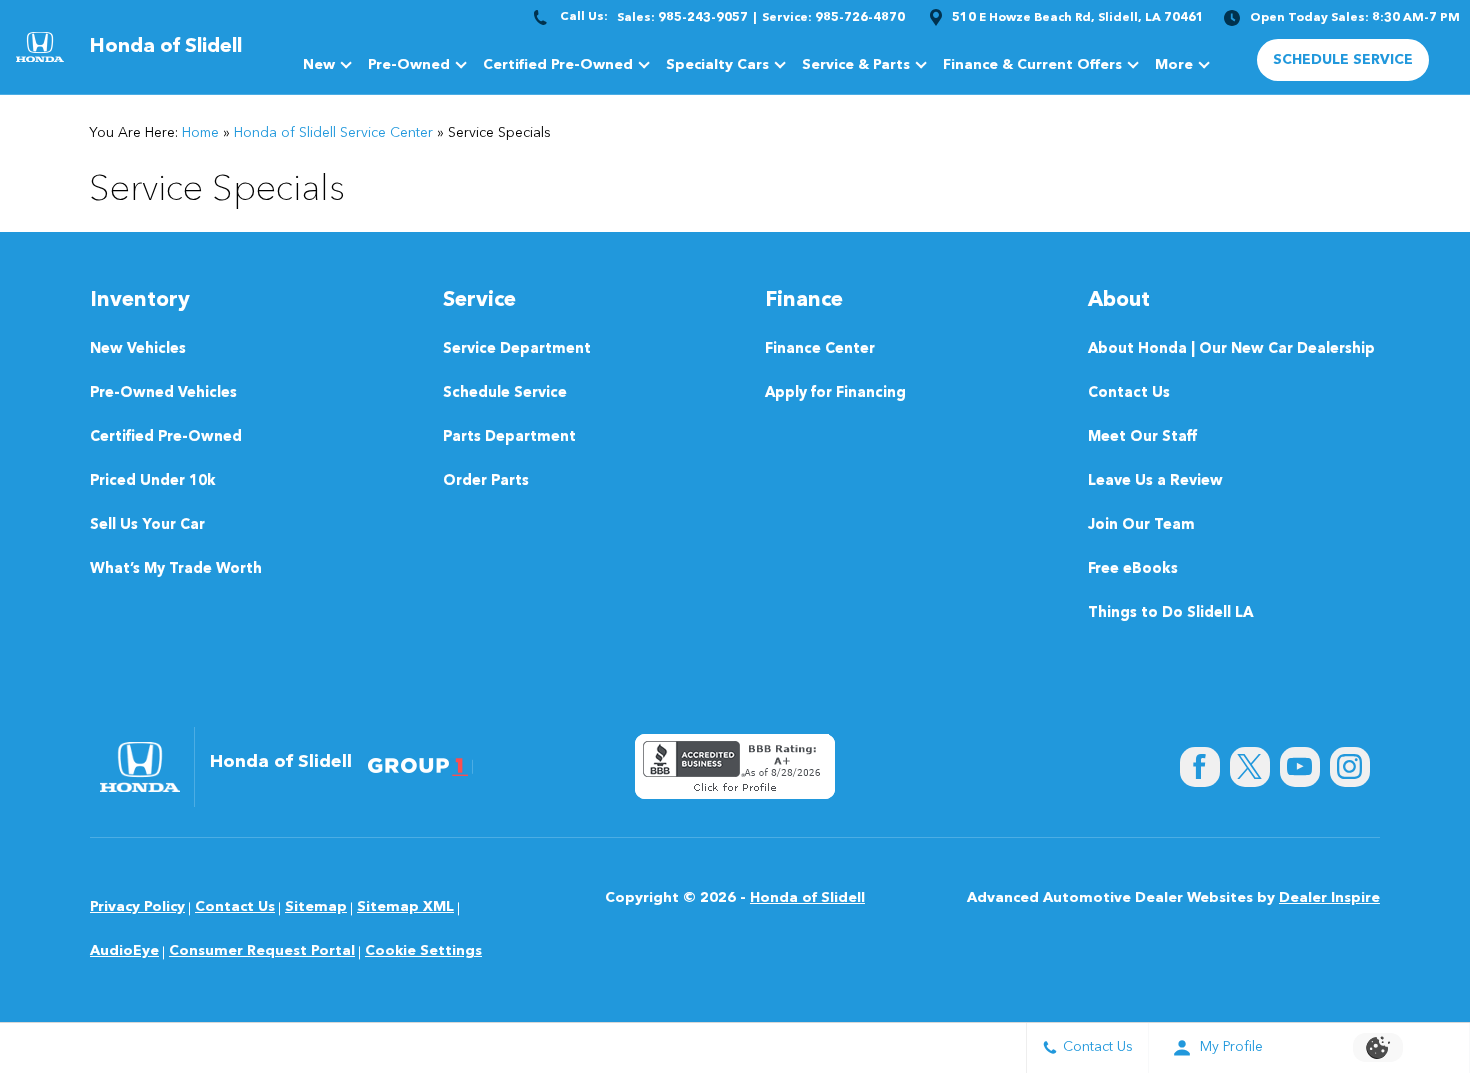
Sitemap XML (405, 907)
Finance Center (820, 349)
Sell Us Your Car (147, 525)
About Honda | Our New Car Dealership (1231, 349)
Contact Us (1129, 393)
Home (200, 133)
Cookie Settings (423, 951)
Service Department (517, 349)
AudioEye (124, 951)
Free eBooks (1133, 569)
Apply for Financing (835, 393)
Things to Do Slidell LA (1170, 613)
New (319, 65)
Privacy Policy (137, 907)
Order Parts (486, 481)
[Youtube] (1300, 767)
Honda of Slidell (807, 898)
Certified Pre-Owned (558, 65)
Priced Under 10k (153, 481)
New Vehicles (138, 349)
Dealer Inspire (1329, 898)
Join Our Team (1141, 525)
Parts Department (509, 437)
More (1174, 68)
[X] (1250, 767)
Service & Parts (856, 65)
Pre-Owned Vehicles (163, 393)
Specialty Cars (717, 65)
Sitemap (316, 907)
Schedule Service (505, 393)
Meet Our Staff (1142, 437)
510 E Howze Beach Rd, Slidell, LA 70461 (1078, 18)
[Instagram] (1350, 767)
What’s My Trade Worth (176, 569)
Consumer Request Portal (262, 951)
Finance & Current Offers (1032, 65)
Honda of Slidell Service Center (333, 133)
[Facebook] (1200, 767)
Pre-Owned (409, 65)
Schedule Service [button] (1343, 60)
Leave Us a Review (1155, 481)
